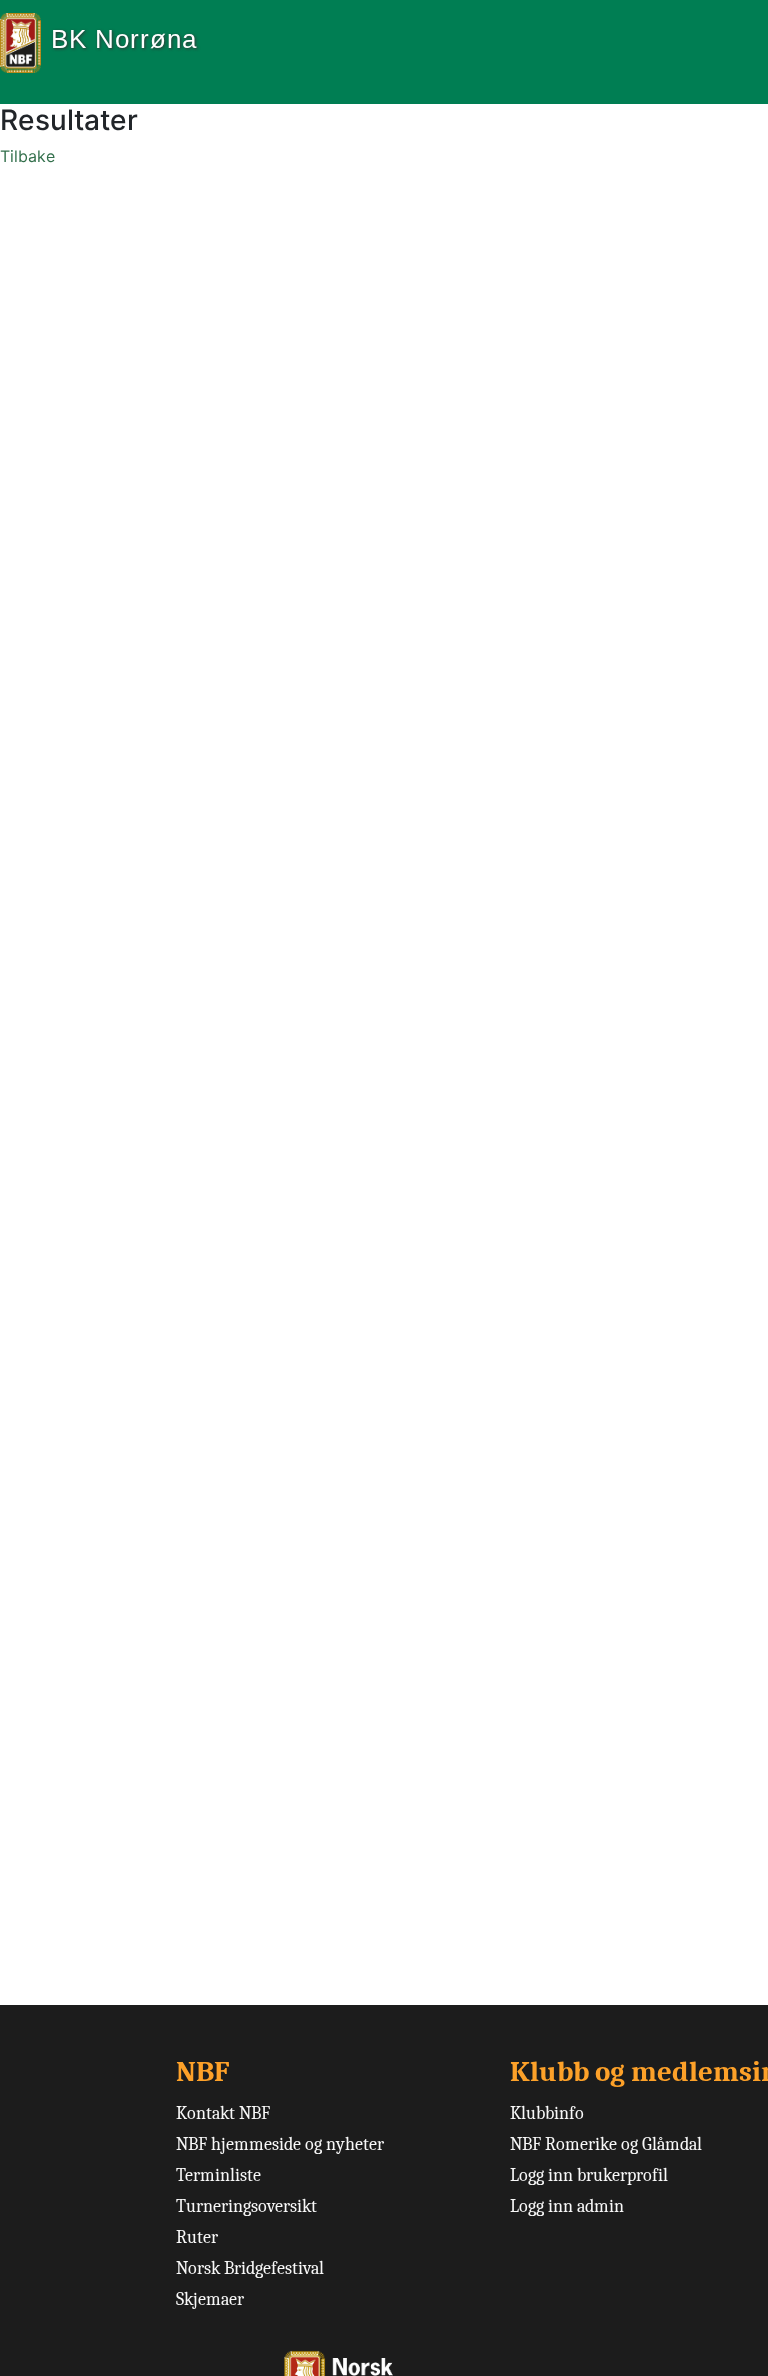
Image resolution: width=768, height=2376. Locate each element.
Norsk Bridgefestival (250, 2268)
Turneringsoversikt (246, 2206)
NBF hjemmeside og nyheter (280, 2144)
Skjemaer (210, 2299)
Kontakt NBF (223, 2113)
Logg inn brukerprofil (589, 2175)
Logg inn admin (567, 2206)
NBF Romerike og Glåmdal (606, 2144)
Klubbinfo (547, 2113)
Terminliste (218, 2175)
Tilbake (27, 156)
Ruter (197, 2237)
